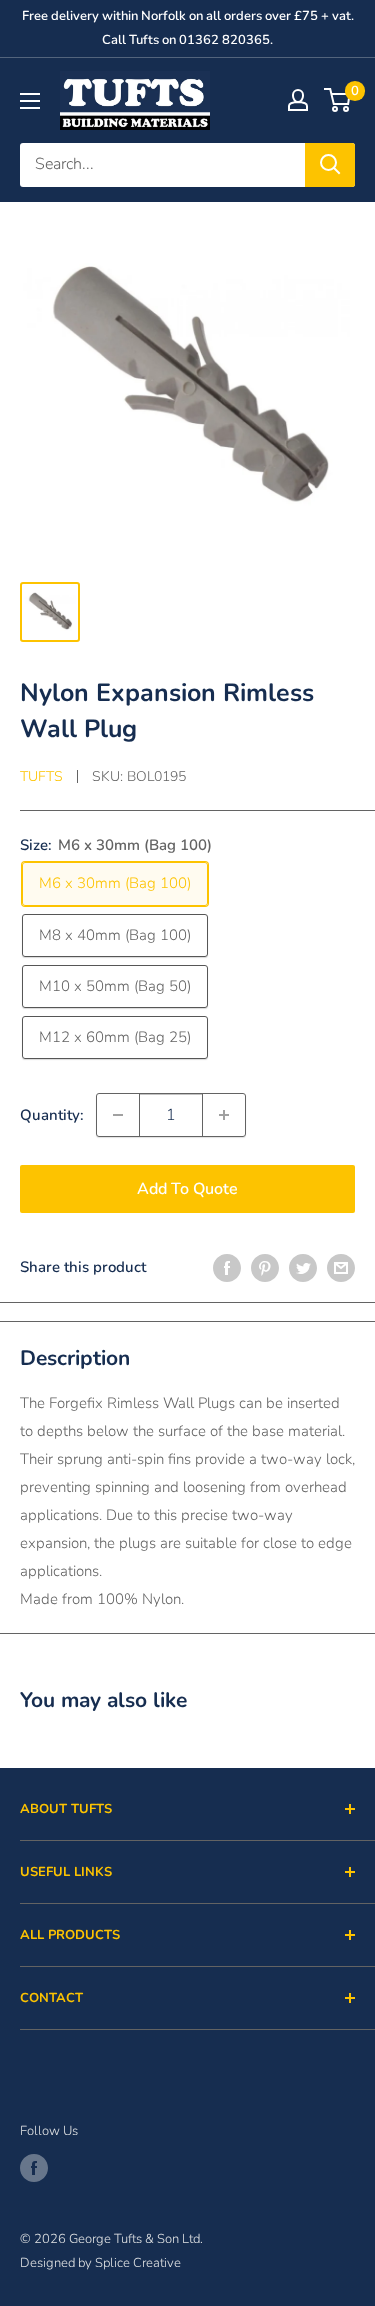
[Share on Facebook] (227, 1267)
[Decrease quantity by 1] (118, 1115)
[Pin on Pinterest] (265, 1267)
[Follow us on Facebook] (34, 2168)
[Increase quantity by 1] (224, 1115)
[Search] (330, 165)
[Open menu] (30, 101)
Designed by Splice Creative (100, 2263)
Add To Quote (187, 1189)
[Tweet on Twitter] (303, 1267)
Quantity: (52, 1115)
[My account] (298, 100)
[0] (338, 100)
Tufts (41, 776)
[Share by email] (341, 1267)
